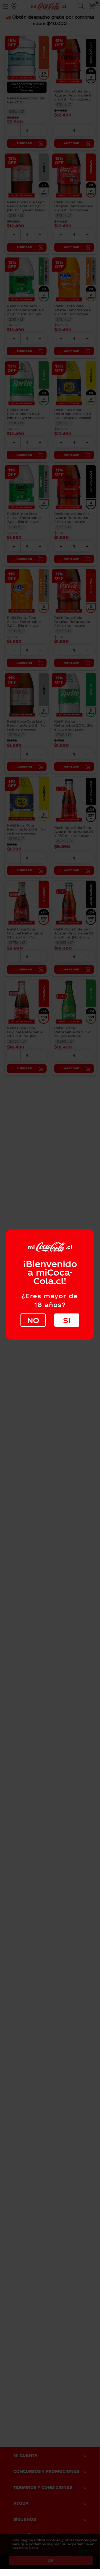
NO (33, 1320)
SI (67, 1320)
